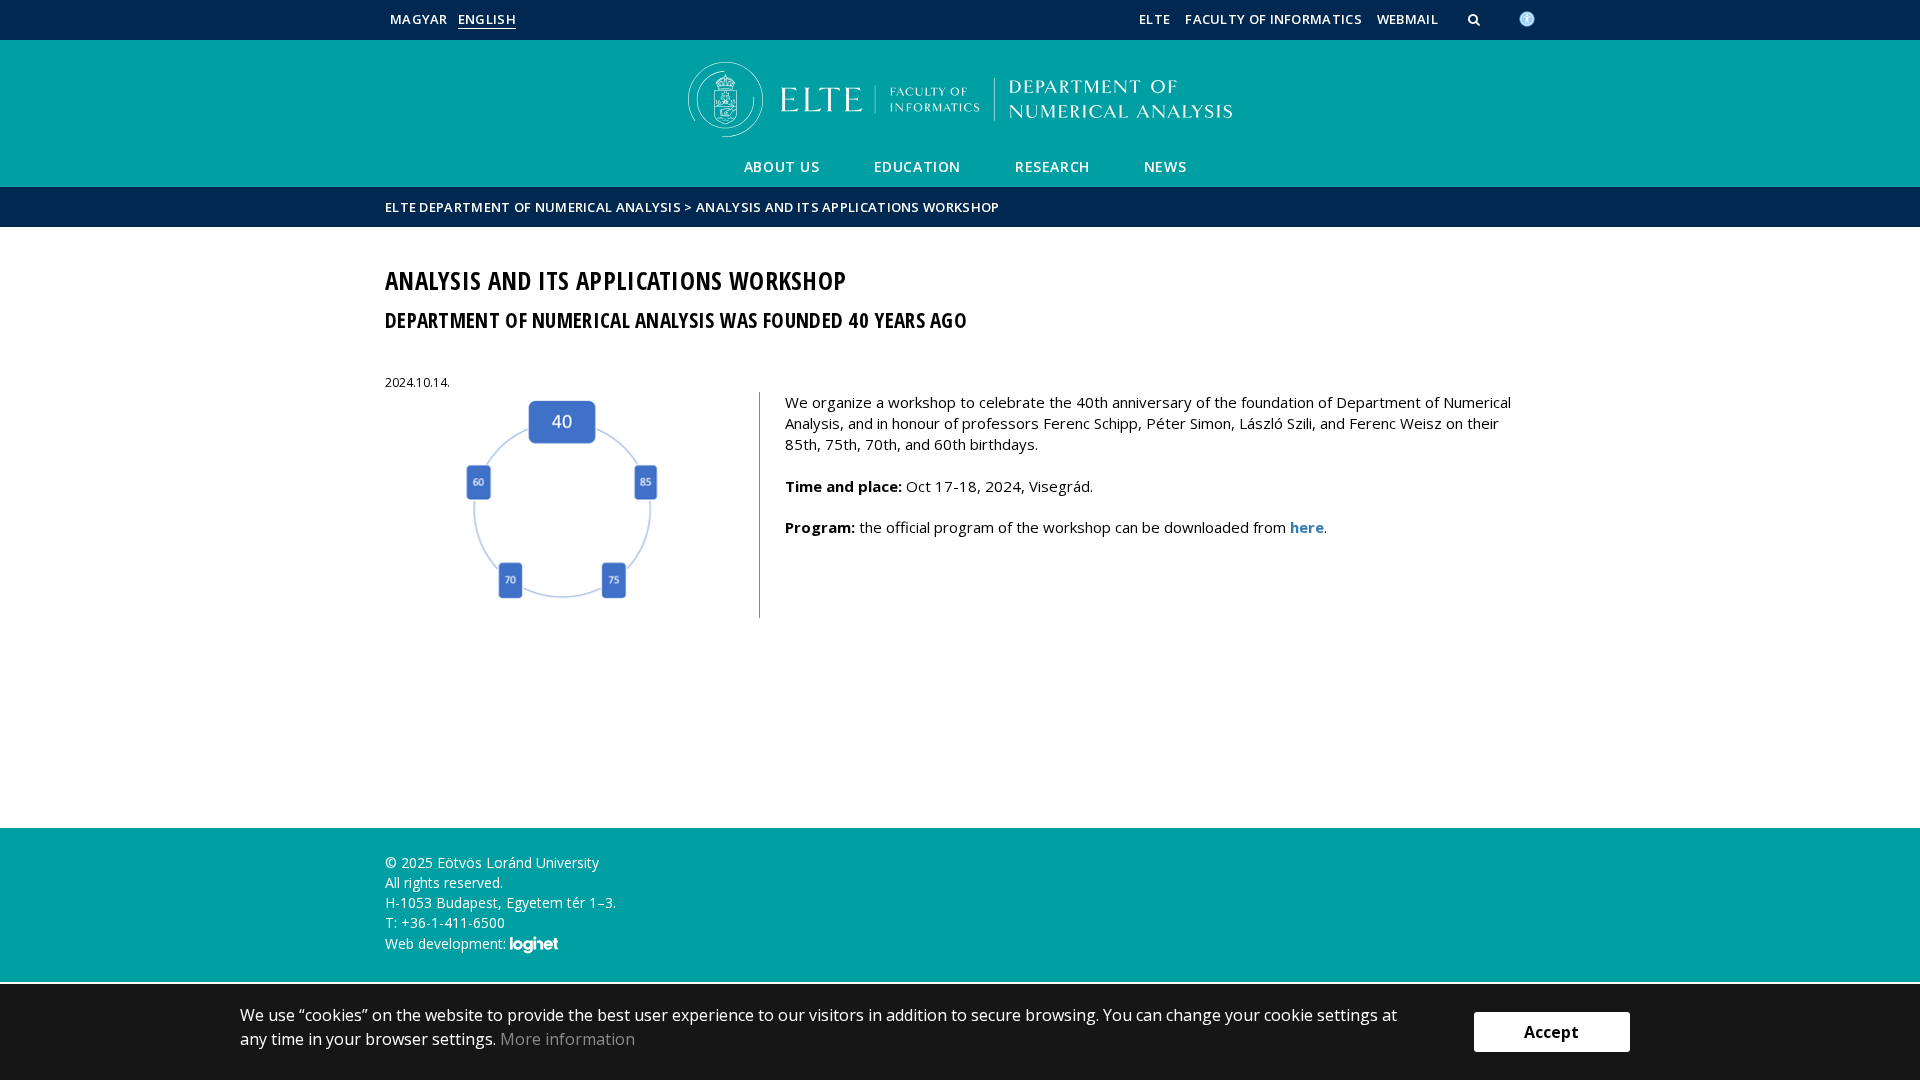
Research (1052, 166)
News (1165, 166)
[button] (1476, 19)
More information (567, 1039)
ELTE (1154, 19)
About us (782, 166)
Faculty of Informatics (1273, 19)
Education (917, 166)
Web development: (447, 943)
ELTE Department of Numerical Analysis (533, 207)
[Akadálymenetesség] (1527, 17)
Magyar (419, 19)
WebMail (1407, 19)
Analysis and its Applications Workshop (847, 207)
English (487, 19)
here (1307, 527)
